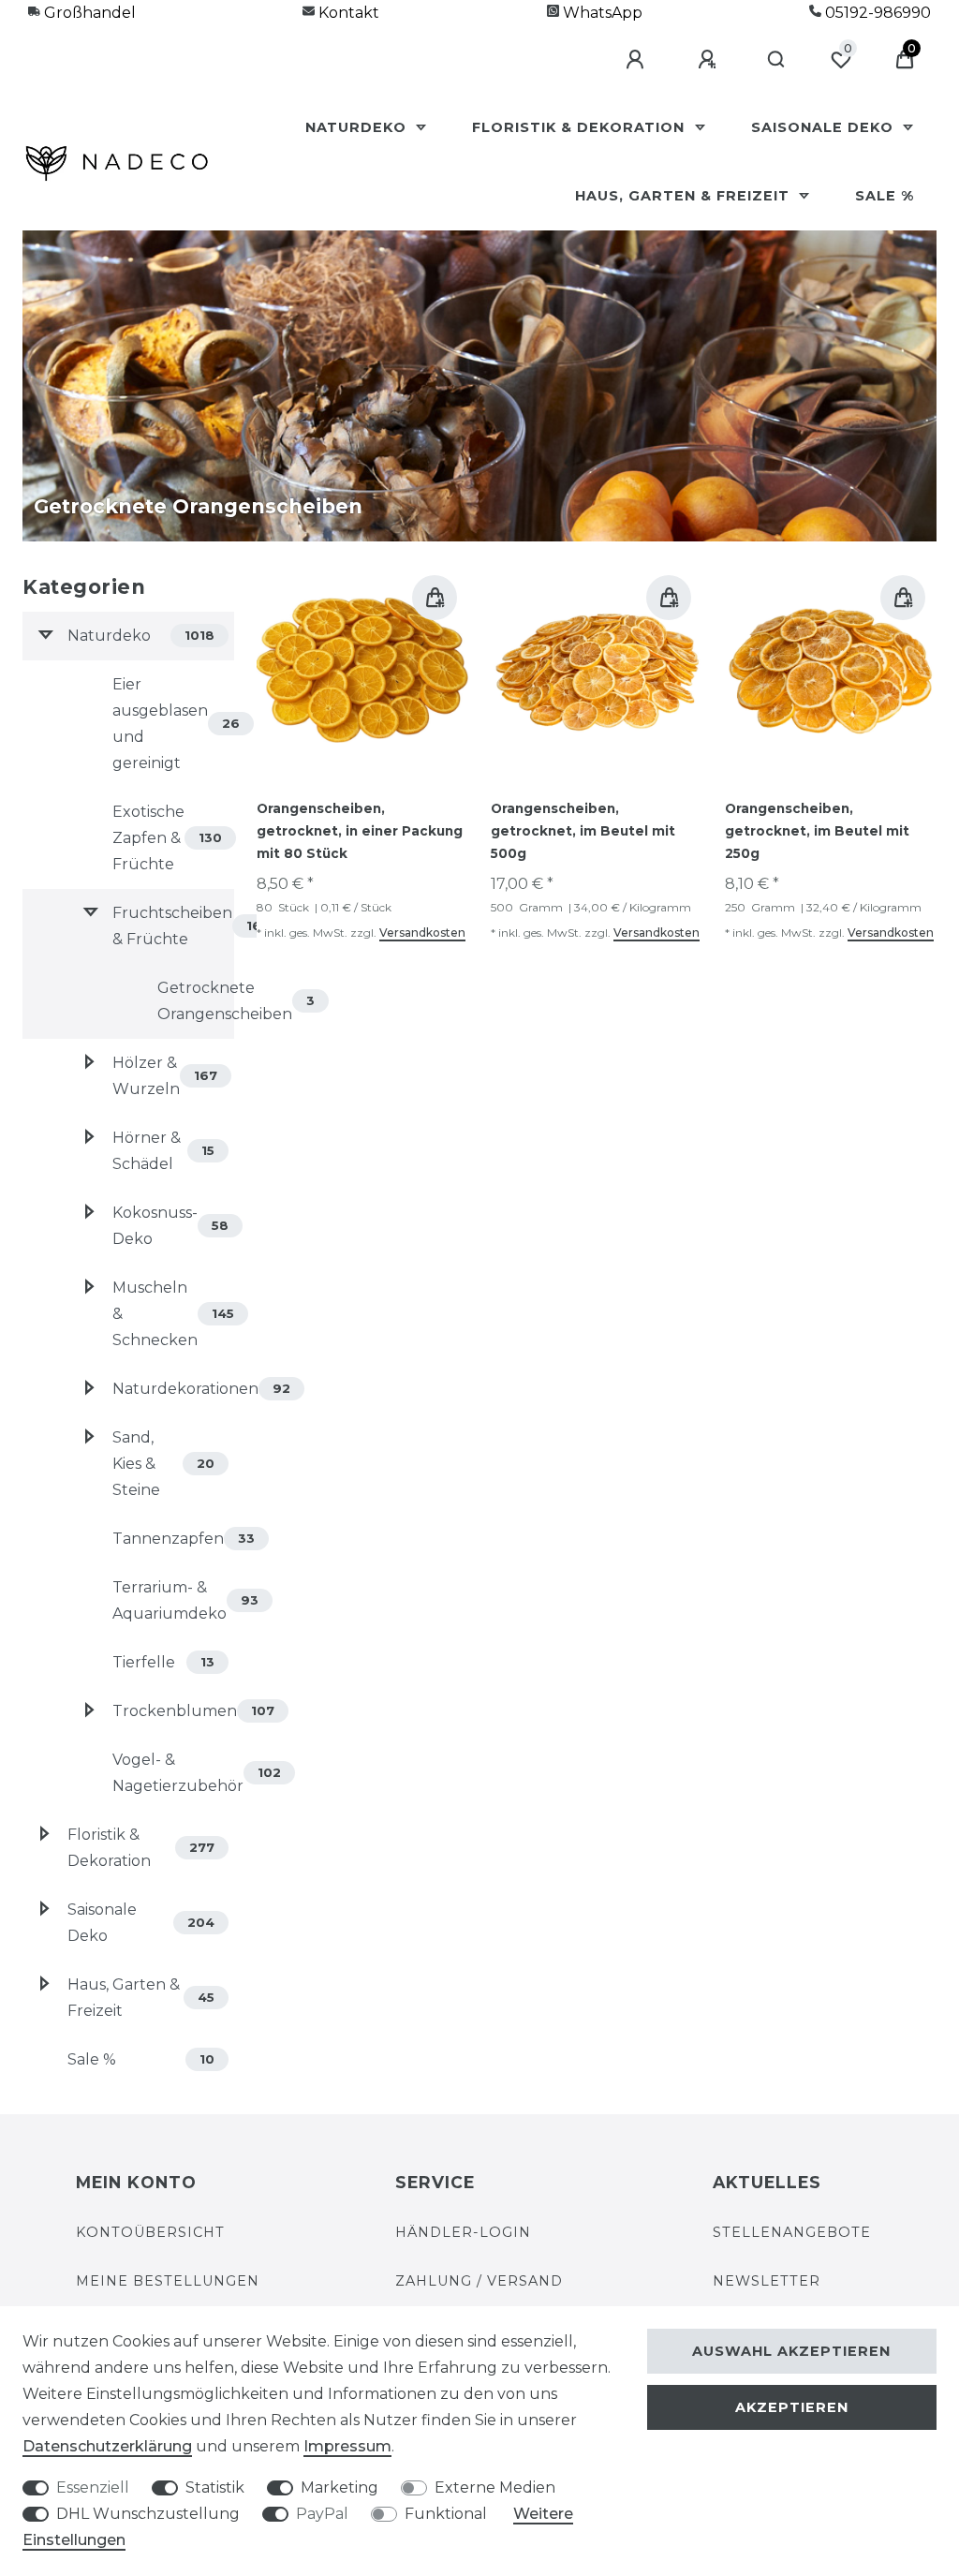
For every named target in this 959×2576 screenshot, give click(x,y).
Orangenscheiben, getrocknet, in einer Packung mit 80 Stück (360, 831)
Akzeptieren (792, 2407)
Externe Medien (495, 2487)
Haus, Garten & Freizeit (685, 196)
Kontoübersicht (150, 2232)
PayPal (322, 2514)
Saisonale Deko (825, 127)
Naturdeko (358, 127)
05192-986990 (876, 13)
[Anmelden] (638, 60)
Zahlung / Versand (479, 2281)
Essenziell (93, 2487)
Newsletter (767, 2281)
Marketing (339, 2487)
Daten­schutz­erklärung (107, 2446)
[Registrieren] (710, 60)
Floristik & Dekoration (581, 127)
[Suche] (777, 60)
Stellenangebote (792, 2232)
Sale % (885, 196)
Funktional (446, 2514)
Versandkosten (422, 933)
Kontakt (347, 13)
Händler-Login (463, 2232)
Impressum (347, 2446)
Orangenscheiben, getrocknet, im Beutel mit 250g (817, 831)
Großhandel (88, 13)
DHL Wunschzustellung (148, 2514)
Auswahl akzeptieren (791, 2351)
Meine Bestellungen (168, 2281)
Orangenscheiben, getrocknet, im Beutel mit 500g (583, 831)
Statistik (215, 2487)
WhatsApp (601, 13)
